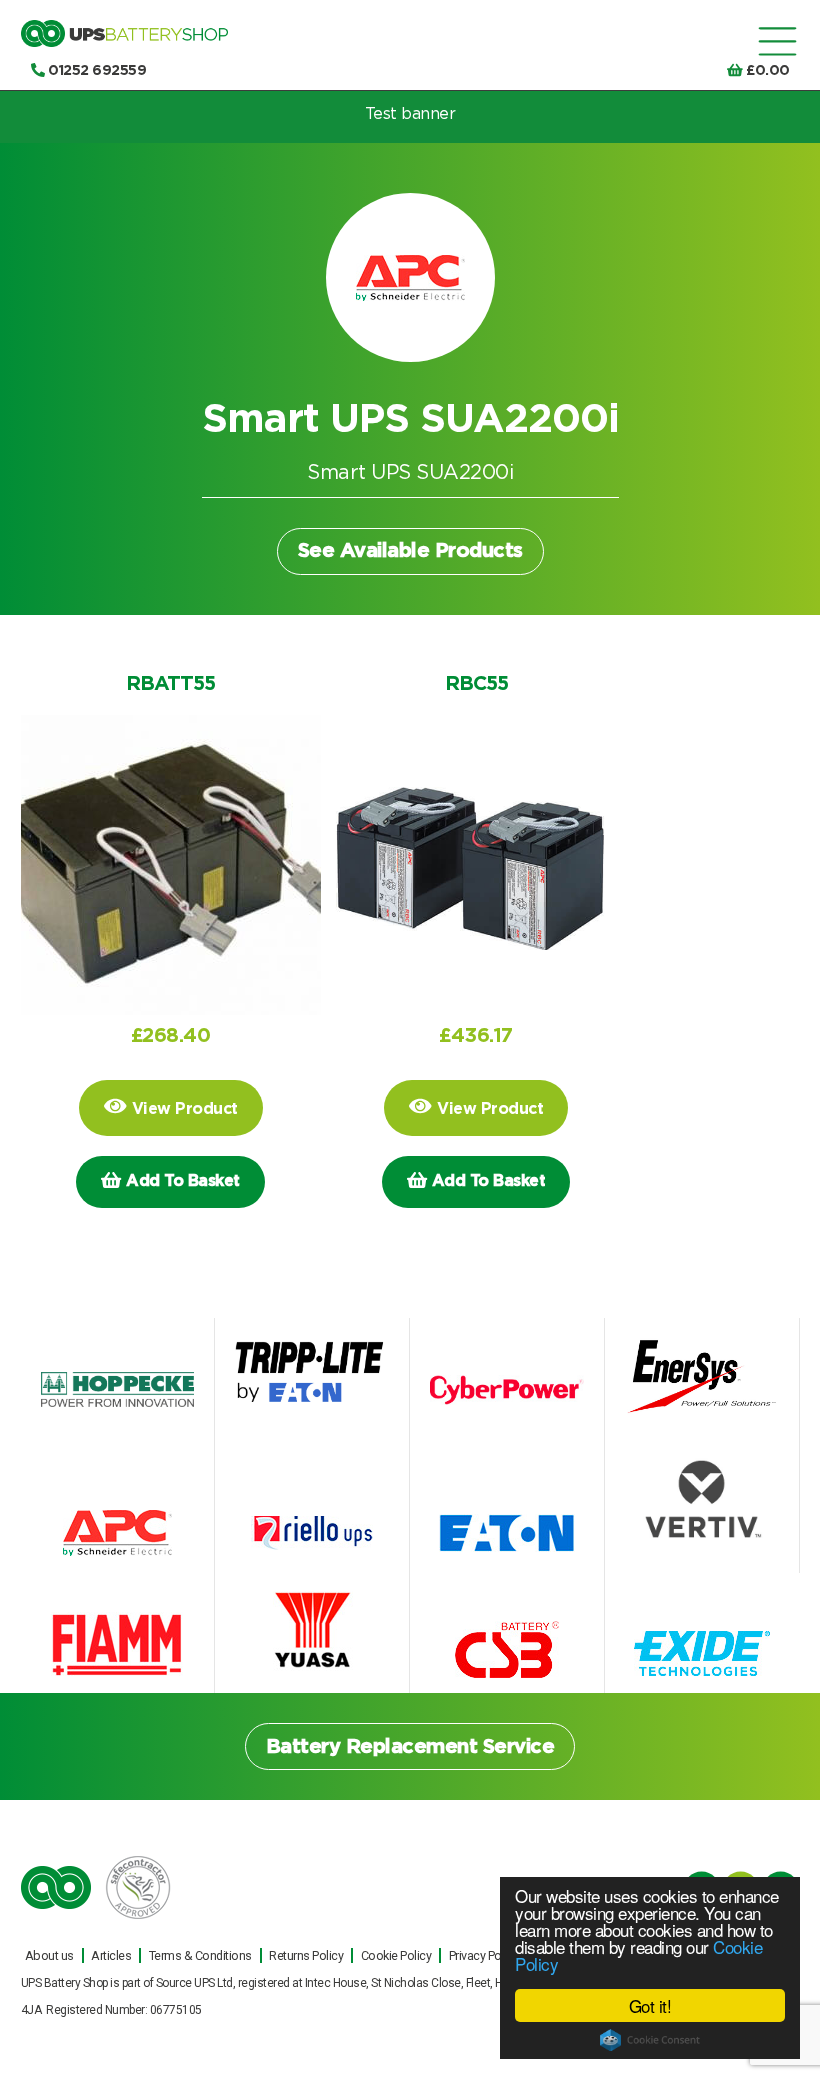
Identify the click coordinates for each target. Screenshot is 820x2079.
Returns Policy (306, 1955)
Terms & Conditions (200, 1955)
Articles (111, 1955)
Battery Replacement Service (410, 1747)
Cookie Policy (396, 1955)
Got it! (650, 2005)
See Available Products (410, 551)
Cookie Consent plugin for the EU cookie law (650, 2040)
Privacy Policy (484, 1955)
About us (49, 1955)
